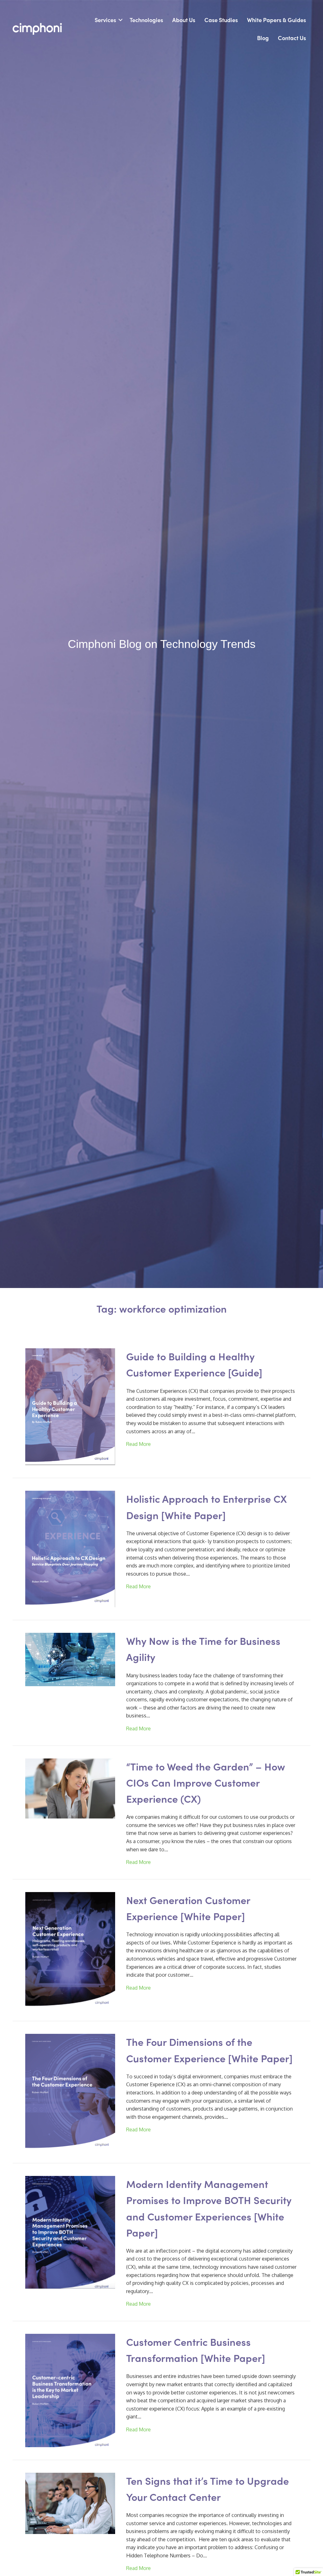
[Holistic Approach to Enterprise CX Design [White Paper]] (70, 1549)
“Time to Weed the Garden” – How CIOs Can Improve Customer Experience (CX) (206, 1782)
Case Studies (221, 20)
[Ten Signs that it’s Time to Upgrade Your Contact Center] (70, 2503)
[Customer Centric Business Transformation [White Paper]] (70, 2390)
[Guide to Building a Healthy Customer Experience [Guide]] (70, 1406)
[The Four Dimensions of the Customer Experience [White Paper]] (70, 2092)
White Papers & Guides (276, 20)
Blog (263, 38)
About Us (184, 20)
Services (105, 20)
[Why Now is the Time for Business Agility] (70, 1659)
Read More (138, 1444)
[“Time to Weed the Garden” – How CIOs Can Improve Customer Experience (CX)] (70, 1788)
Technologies (146, 20)
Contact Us (292, 38)
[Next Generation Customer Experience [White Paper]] (70, 1950)
